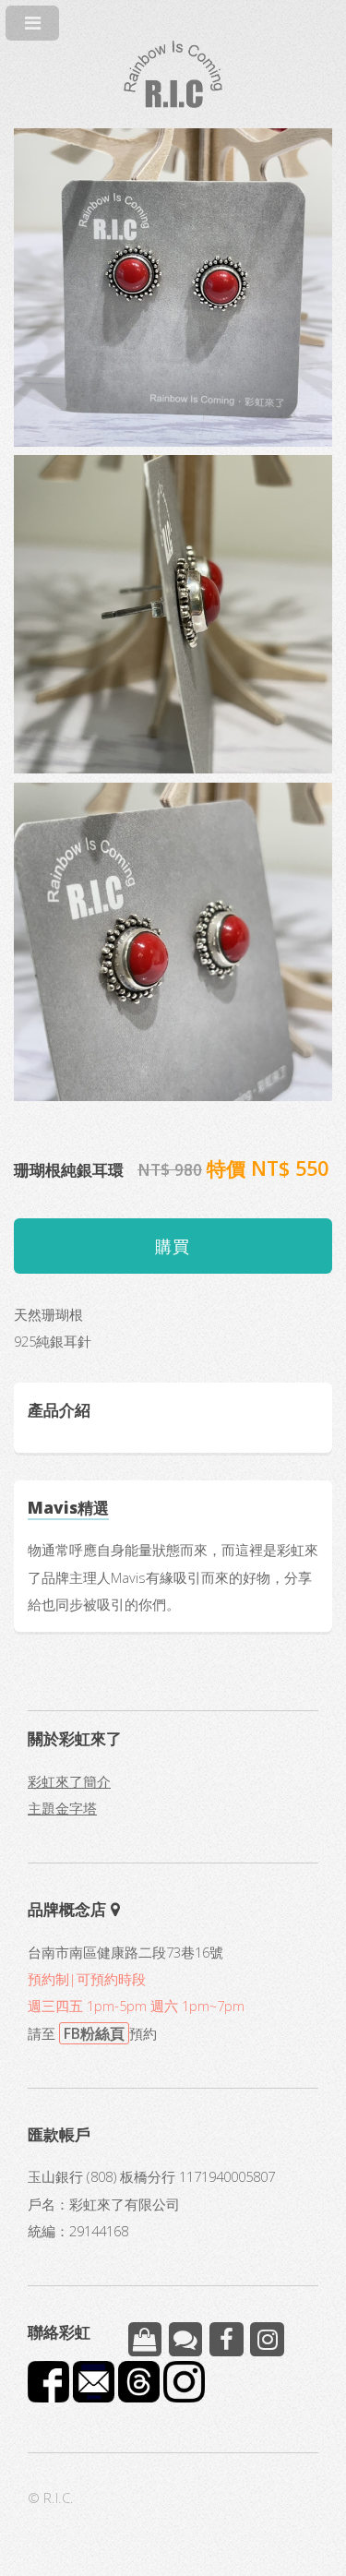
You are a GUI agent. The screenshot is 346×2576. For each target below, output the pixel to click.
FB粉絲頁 (94, 2033)
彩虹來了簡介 (69, 1781)
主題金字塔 (62, 1808)
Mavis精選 (68, 1507)
